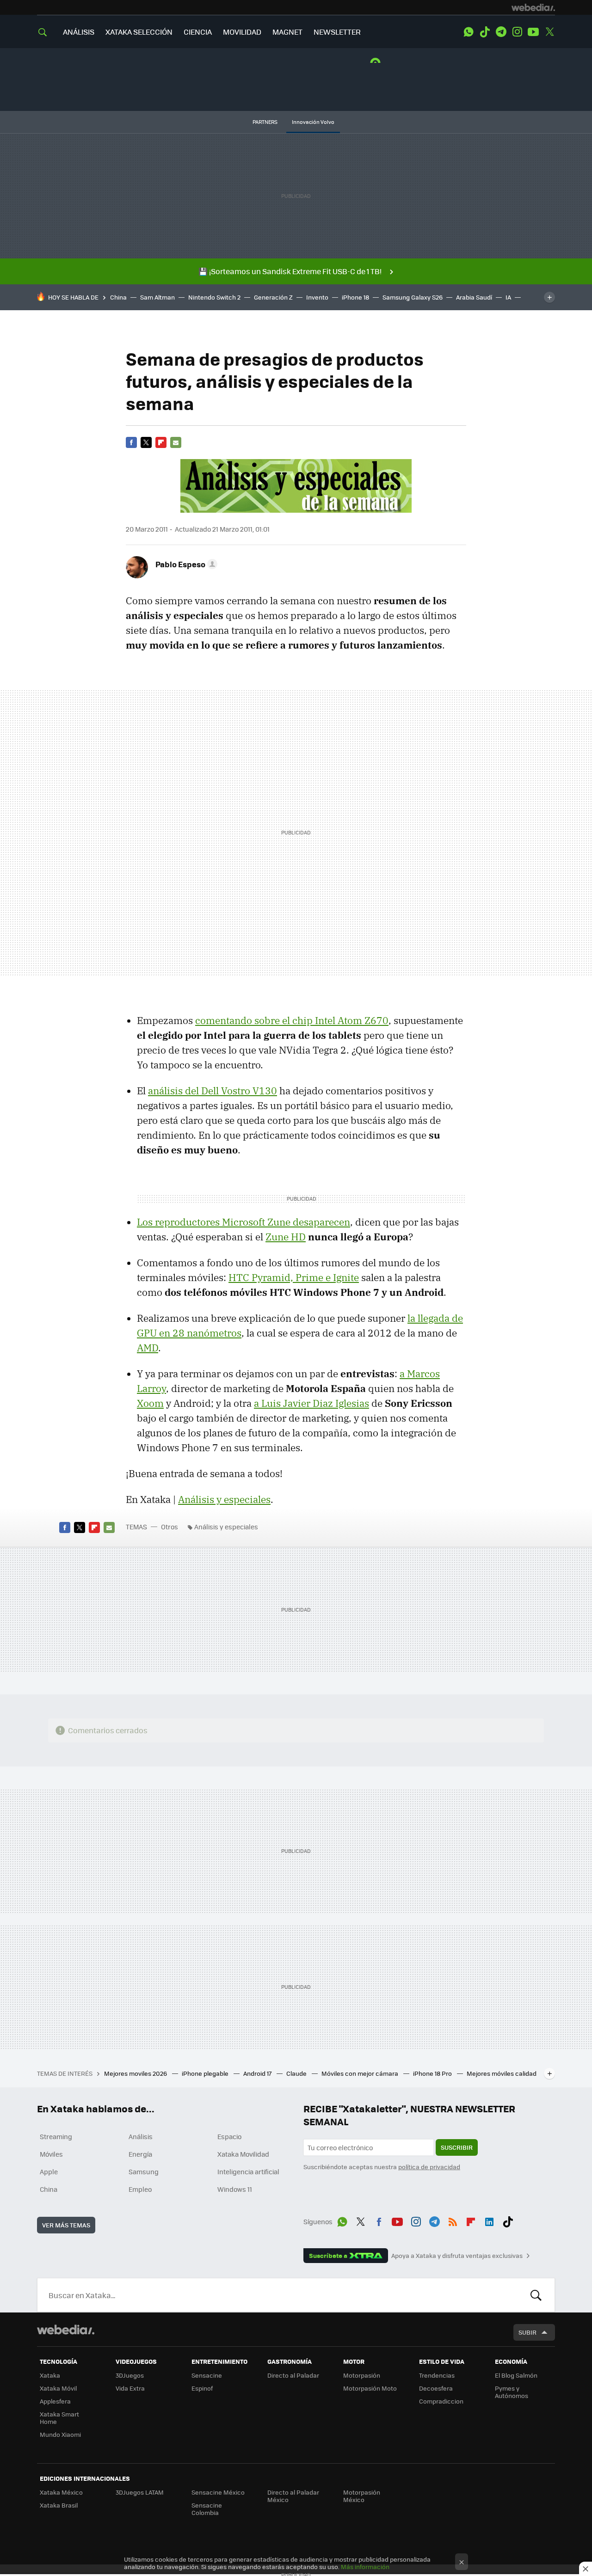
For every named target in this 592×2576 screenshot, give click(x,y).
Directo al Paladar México (293, 2496)
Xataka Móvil (58, 2388)
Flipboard (161, 442)
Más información (365, 2567)
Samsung (144, 2171)
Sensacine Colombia (207, 2509)
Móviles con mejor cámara (361, 2073)
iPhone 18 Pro (433, 2073)
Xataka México (61, 2492)
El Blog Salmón (516, 2375)
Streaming (56, 2136)
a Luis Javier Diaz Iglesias (311, 1403)
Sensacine (207, 2375)
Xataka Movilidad (243, 2154)
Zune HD (286, 1237)
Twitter (549, 32)
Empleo (140, 2189)
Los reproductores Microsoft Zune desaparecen (244, 1222)
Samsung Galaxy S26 (413, 297)
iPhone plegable (206, 2073)
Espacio (229, 2136)
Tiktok (485, 32)
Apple (49, 2171)
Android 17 (258, 2073)
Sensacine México (218, 2492)
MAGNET (287, 32)
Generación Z (273, 297)
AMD (148, 1348)
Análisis (141, 2136)
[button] (185, 564)
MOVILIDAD (242, 32)
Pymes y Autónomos (512, 2392)
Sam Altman (157, 297)
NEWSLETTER (337, 32)
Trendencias (437, 2375)
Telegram (501, 32)
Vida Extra (130, 2388)
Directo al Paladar (293, 2375)
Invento (317, 297)
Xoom (150, 1403)
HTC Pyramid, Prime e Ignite (294, 1277)
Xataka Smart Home (59, 2418)
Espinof (202, 2388)
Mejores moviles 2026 (136, 2073)
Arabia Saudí (474, 297)
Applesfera (55, 2401)
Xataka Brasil (59, 2505)
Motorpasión (362, 2375)
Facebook (131, 442)
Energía (140, 2154)
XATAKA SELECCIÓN (139, 32)
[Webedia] (533, 7)
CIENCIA (198, 32)
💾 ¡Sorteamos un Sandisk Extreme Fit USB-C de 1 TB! (290, 271)
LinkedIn (489, 2220)
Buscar (536, 2295)
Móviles (51, 2154)
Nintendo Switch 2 (214, 297)
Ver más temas (66, 2225)
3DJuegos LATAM (140, 2492)
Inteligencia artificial (248, 2171)
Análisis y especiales (224, 1499)
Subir (527, 2332)
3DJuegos (130, 2375)
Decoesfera (436, 2388)
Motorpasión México (362, 2496)
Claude (297, 2073)
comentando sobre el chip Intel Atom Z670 (292, 1020)
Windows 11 (235, 2189)
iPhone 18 (355, 297)
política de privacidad (429, 2167)
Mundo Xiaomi (60, 2434)
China (118, 297)
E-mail (176, 442)
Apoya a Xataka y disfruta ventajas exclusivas (457, 2256)
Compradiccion (441, 2401)
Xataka (50, 2375)
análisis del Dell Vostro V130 (213, 1091)
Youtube (533, 32)
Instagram (517, 32)
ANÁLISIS (79, 32)
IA (508, 297)
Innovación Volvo (313, 122)
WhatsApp (469, 32)
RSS (453, 2220)
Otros (170, 1527)
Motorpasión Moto (370, 2388)
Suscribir (457, 2147)
